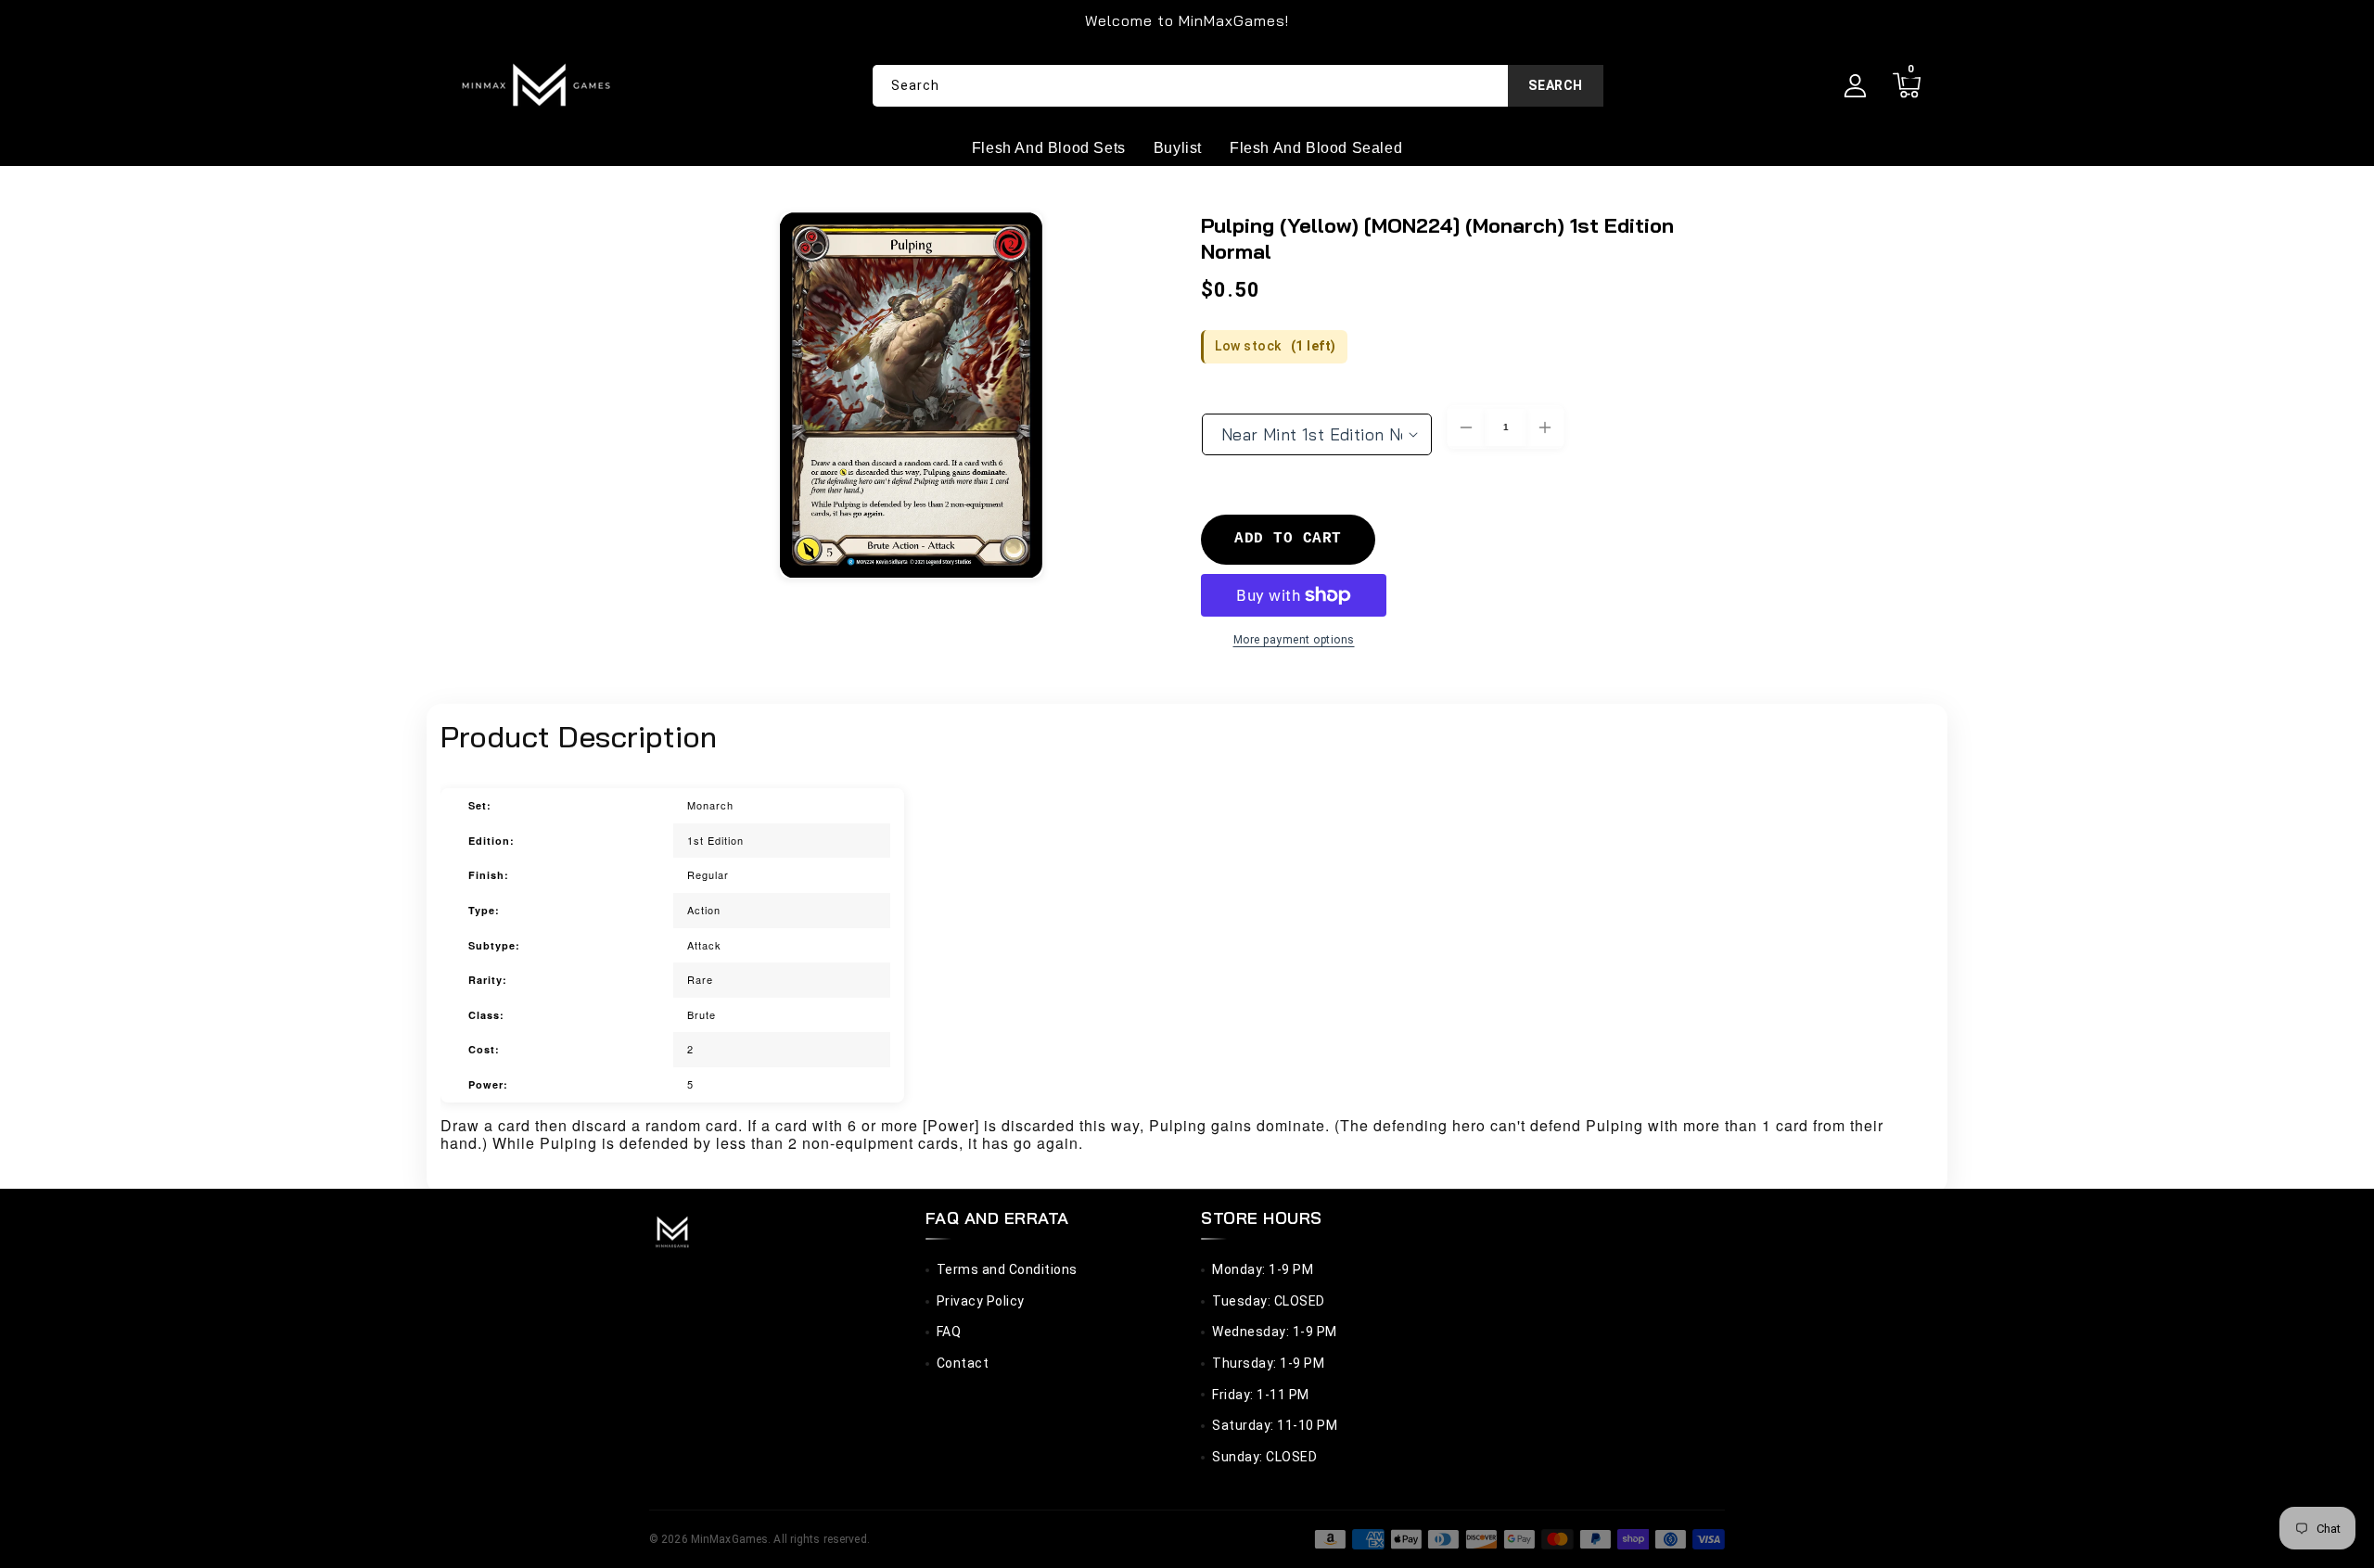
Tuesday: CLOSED (1269, 1301)
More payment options (1294, 640)
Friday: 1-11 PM (1261, 1395)
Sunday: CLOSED (1264, 1457)
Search (1556, 85)
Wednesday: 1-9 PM (1275, 1332)
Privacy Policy (981, 1301)
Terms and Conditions (1007, 1269)
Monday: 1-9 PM (1263, 1269)
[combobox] (1238, 86)
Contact (963, 1363)
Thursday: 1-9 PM (1268, 1363)
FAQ (949, 1332)
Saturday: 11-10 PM (1275, 1425)
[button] (1906, 86)
